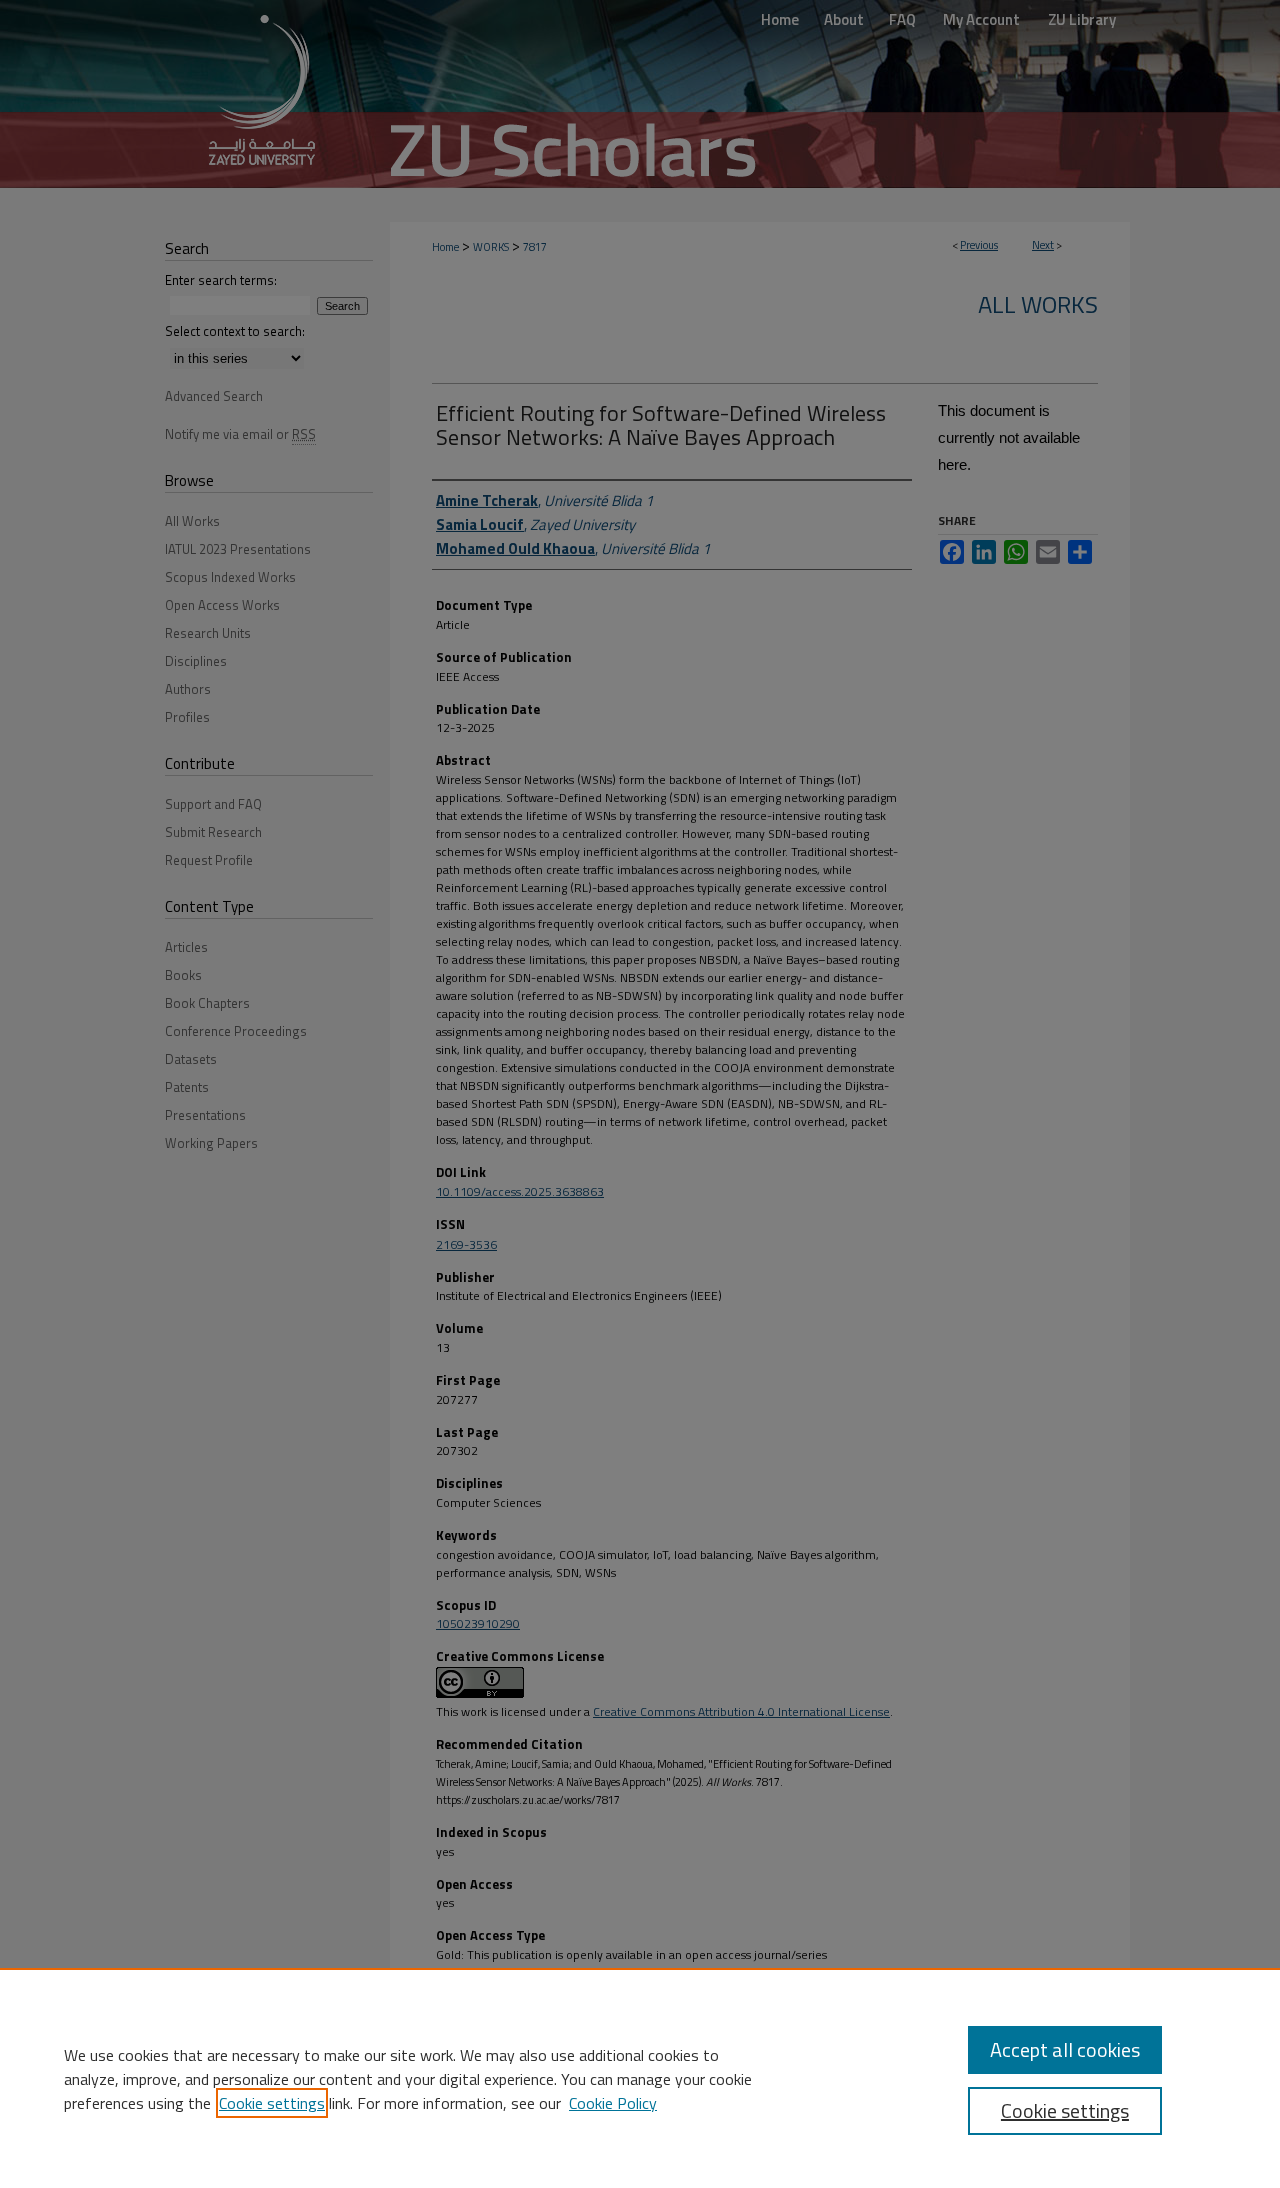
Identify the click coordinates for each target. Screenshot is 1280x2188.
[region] (640, 2078)
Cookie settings (272, 2103)
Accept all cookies (1065, 2049)
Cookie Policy (613, 2103)
